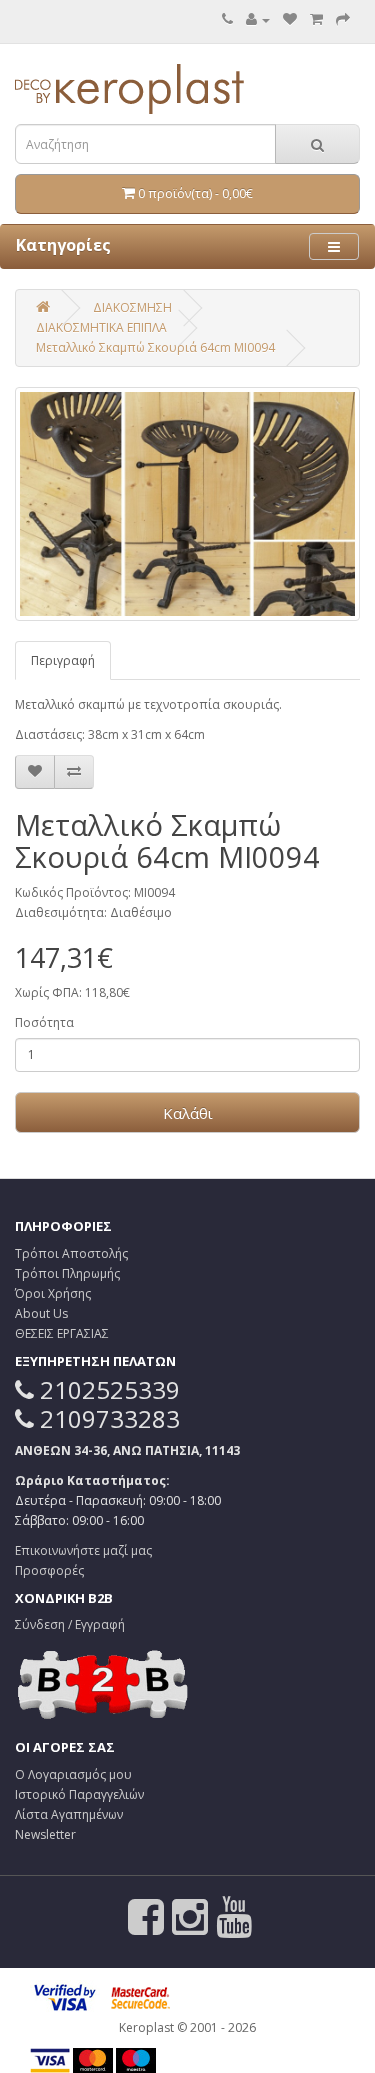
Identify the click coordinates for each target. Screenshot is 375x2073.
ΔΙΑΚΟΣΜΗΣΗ (132, 307)
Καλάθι (188, 1113)
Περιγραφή (63, 660)
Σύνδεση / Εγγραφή (70, 1624)
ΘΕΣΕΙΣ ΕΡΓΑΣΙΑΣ (62, 1333)
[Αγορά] (343, 19)
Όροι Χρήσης (53, 1293)
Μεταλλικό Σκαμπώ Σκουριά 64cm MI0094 (155, 347)
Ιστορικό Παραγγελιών (79, 1794)
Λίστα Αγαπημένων (69, 1814)
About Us (41, 1313)
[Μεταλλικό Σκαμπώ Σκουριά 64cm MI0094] (187, 503)
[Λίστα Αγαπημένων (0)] (290, 19)
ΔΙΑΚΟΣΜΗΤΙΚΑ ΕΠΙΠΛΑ (101, 327)
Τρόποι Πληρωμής (67, 1273)
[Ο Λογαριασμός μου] (258, 19)
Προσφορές (49, 1570)
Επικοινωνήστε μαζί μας (83, 1550)
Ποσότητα (44, 1022)
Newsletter (45, 1834)
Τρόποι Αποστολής (71, 1253)
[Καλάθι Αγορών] (316, 19)
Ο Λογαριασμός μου (73, 1774)
